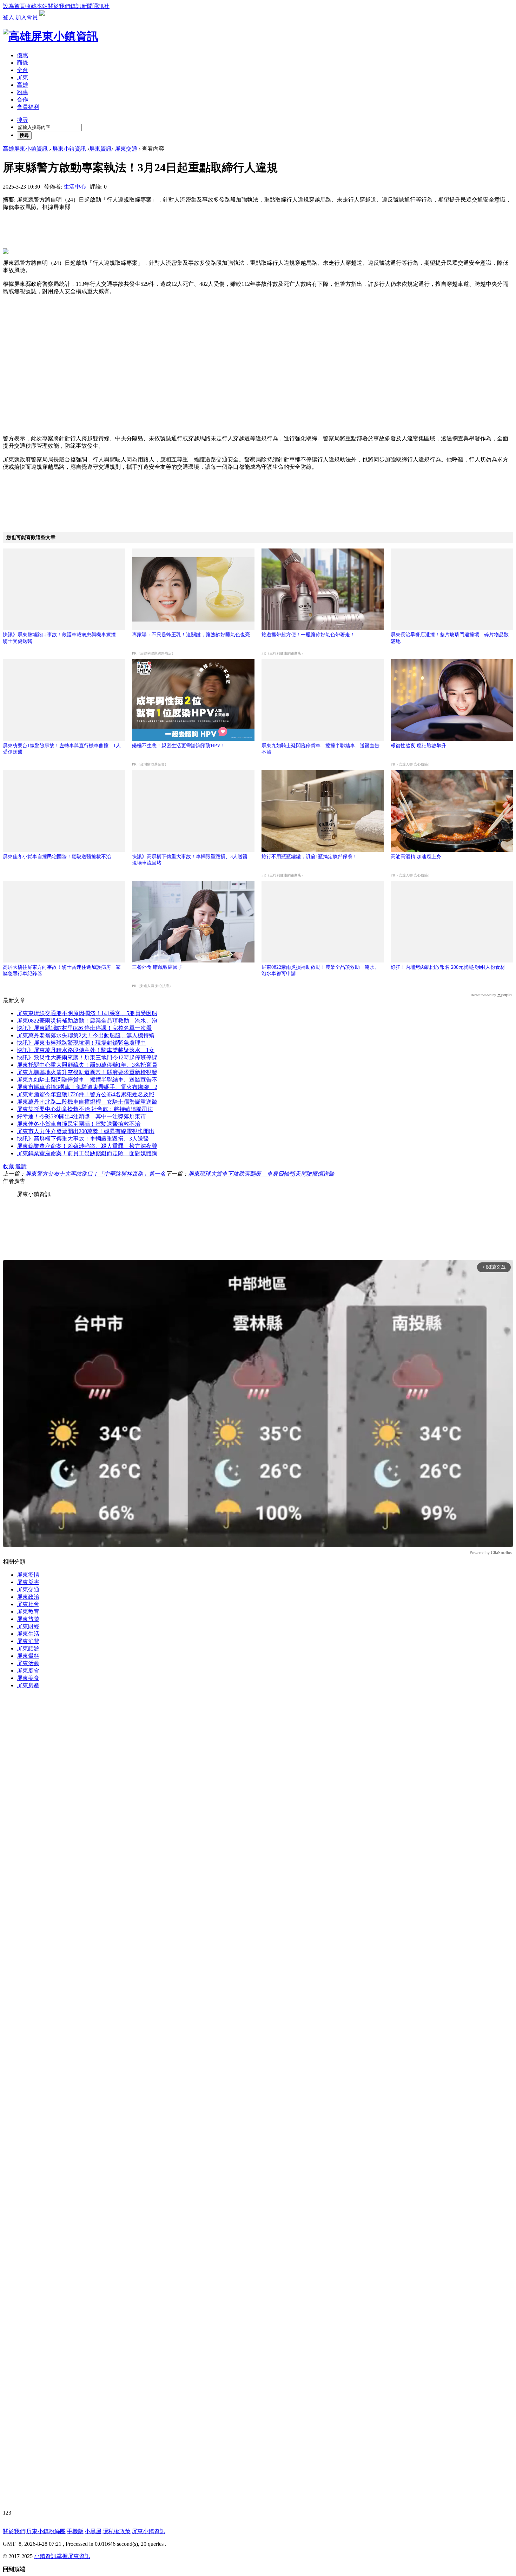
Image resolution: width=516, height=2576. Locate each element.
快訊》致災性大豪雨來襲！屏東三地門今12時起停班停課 (87, 1057)
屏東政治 (28, 1597)
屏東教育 (28, 1612)
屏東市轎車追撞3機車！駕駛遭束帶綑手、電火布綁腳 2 (87, 1087)
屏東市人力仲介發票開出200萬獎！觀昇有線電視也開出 (86, 1131)
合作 (22, 100)
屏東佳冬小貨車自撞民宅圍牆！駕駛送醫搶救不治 (57, 857)
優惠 (22, 55)
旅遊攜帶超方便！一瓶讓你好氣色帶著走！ (308, 635)
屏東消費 (28, 1641)
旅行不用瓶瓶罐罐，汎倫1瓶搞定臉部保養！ (309, 857)
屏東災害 (28, 1582)
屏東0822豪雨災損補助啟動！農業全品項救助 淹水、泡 (87, 1021)
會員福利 (28, 107)
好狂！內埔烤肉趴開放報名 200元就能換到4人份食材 (448, 967)
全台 (22, 70)
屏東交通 (126, 149)
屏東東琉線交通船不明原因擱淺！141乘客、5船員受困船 (87, 1013)
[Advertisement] (258, 374)
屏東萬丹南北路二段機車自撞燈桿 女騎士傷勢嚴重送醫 (87, 1102)
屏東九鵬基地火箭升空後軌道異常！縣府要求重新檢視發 (87, 1072)
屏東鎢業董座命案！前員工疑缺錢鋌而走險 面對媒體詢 (87, 1153)
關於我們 (59, 6)
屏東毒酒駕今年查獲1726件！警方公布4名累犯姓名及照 (86, 1094)
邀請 (21, 1166)
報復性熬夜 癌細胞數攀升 (418, 746)
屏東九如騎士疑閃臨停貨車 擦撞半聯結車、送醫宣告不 (87, 1080)
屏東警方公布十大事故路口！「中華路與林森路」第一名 (95, 1174)
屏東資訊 (100, 149)
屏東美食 (28, 1678)
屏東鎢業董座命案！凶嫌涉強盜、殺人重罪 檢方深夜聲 (87, 1146)
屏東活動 (28, 1663)
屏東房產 (28, 1685)
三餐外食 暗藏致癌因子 (157, 967)
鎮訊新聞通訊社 (90, 6)
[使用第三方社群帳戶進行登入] (44, 17)
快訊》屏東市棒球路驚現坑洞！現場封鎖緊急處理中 (81, 1043)
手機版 (75, 2531)
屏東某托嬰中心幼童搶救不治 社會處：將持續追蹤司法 (85, 1109)
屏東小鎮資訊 (69, 149)
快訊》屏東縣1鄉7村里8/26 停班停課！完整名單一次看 (84, 1028)
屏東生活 (28, 1634)
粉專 (22, 92)
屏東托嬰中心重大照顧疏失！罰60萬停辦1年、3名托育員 (87, 1065)
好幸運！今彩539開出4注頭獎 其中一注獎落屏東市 (81, 1116)
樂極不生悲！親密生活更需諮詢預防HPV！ (179, 746)
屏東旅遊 (28, 1619)
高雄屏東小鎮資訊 (25, 149)
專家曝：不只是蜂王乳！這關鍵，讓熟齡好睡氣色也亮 (191, 635)
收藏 (8, 1166)
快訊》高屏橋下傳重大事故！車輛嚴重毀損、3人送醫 (86, 1139)
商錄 (22, 63)
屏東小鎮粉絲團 (46, 2531)
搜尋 (22, 120)
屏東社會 (28, 1604)
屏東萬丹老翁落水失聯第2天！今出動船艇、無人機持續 (86, 1035)
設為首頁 (14, 6)
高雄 (22, 85)
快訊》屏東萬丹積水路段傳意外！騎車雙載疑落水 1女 (86, 1050)
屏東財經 (28, 1626)
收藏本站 (37, 6)
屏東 (22, 77)
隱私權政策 (117, 2531)
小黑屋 (93, 2531)
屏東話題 (28, 1648)
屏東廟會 (28, 1671)
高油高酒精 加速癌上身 (416, 857)
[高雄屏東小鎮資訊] (51, 36)
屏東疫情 (28, 1575)
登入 (8, 17)
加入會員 (27, 17)
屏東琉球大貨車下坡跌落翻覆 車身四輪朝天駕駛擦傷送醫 (261, 1174)
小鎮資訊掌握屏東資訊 (62, 2556)
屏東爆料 (28, 1656)
